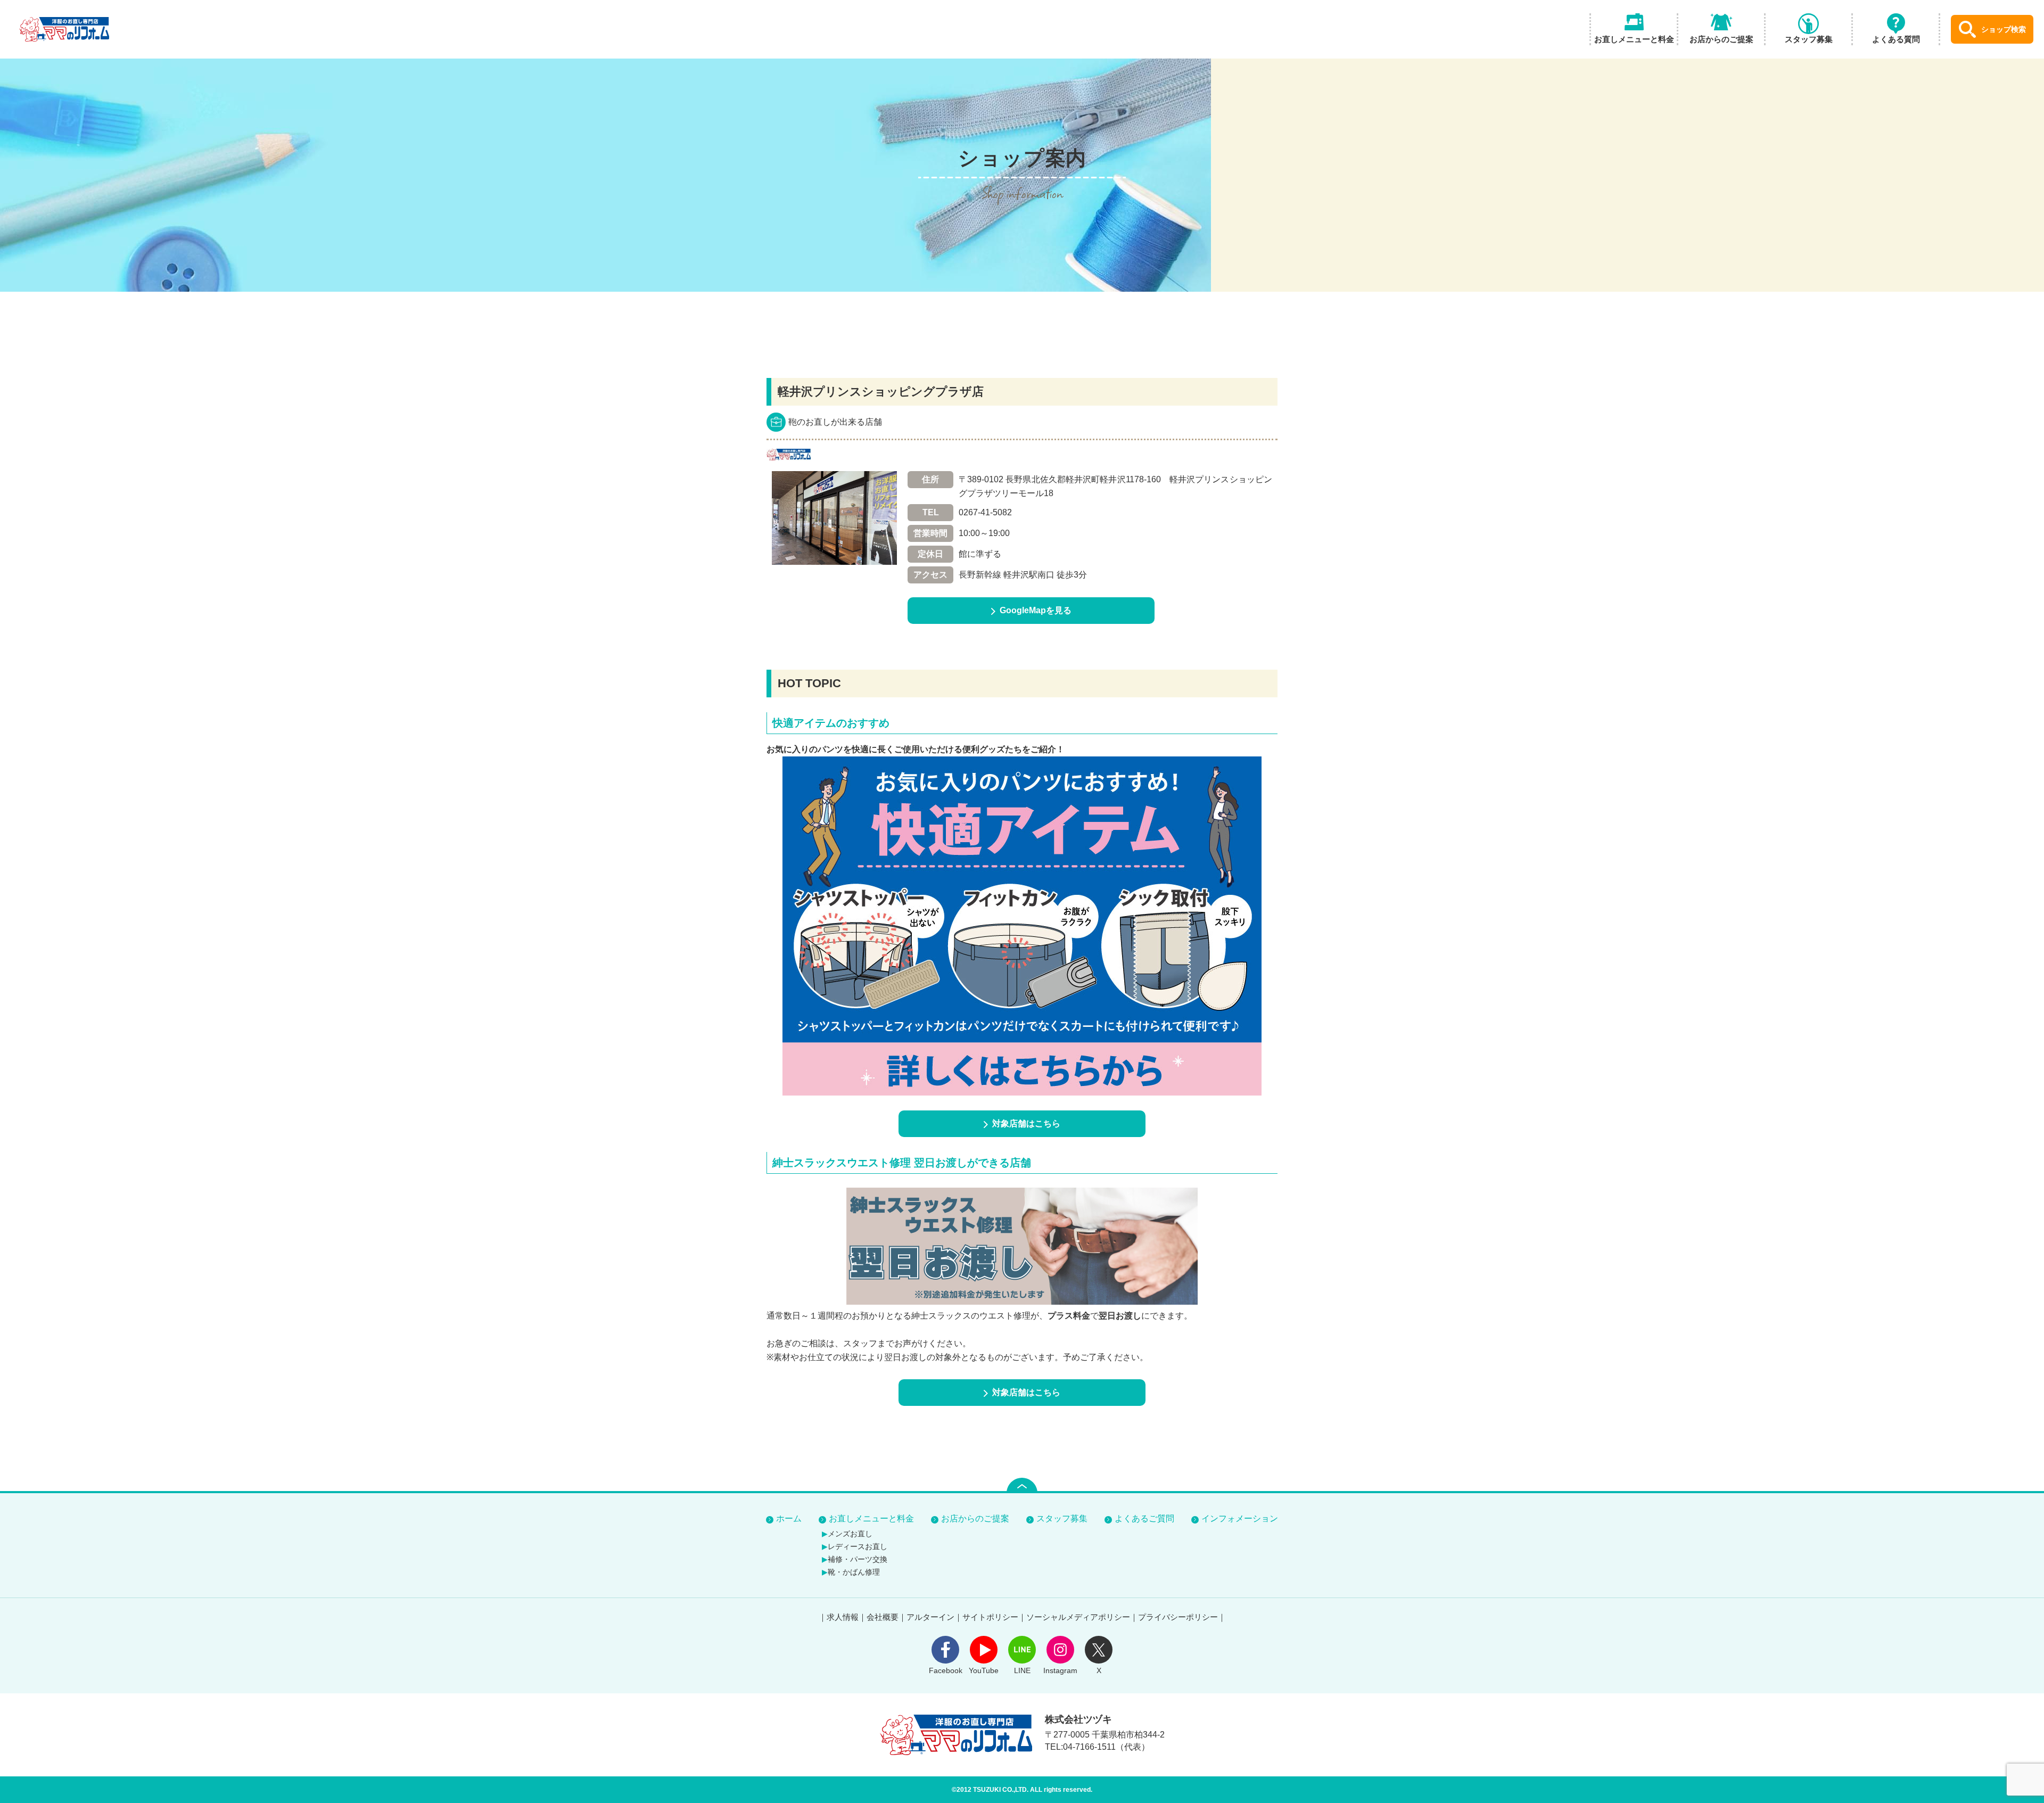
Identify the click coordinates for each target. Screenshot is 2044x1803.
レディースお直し (858, 1546)
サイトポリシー (990, 1617)
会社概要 (883, 1617)
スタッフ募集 (1062, 1519)
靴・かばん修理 (854, 1572)
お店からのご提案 (975, 1519)
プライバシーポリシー (1178, 1617)
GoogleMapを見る (1036, 610)
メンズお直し (850, 1534)
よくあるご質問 (1144, 1519)
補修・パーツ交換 (858, 1559)
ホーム (789, 1519)
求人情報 (843, 1617)
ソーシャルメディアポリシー (1078, 1617)
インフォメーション (1240, 1519)
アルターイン (930, 1617)
